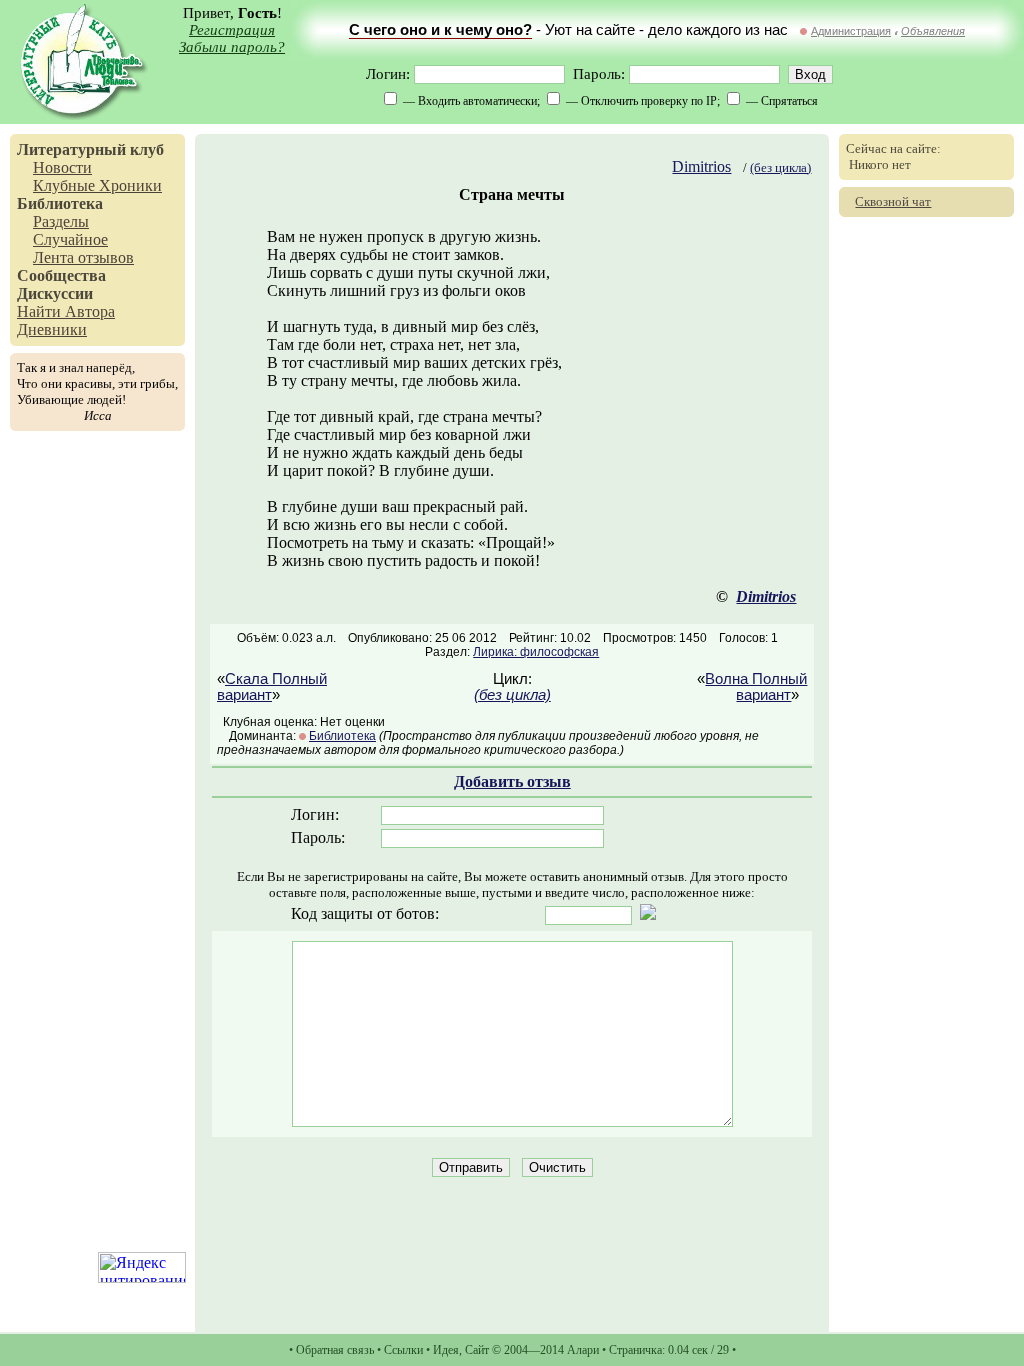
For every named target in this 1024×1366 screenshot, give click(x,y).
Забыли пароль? (232, 47)
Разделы (61, 221)
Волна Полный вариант (756, 687)
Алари (583, 1350)
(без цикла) (780, 167)
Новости (62, 167)
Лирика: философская (536, 652)
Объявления (933, 31)
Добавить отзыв (512, 781)
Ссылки (403, 1350)
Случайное (70, 239)
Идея (446, 1350)
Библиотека (60, 203)
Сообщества (61, 275)
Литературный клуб (90, 149)
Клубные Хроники (97, 185)
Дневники (52, 329)
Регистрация (232, 30)
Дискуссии (55, 293)
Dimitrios (701, 166)
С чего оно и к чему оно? (440, 30)
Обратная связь (335, 1350)
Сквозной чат (893, 201)
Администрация (851, 31)
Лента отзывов (83, 257)
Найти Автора (66, 311)
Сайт (477, 1350)
